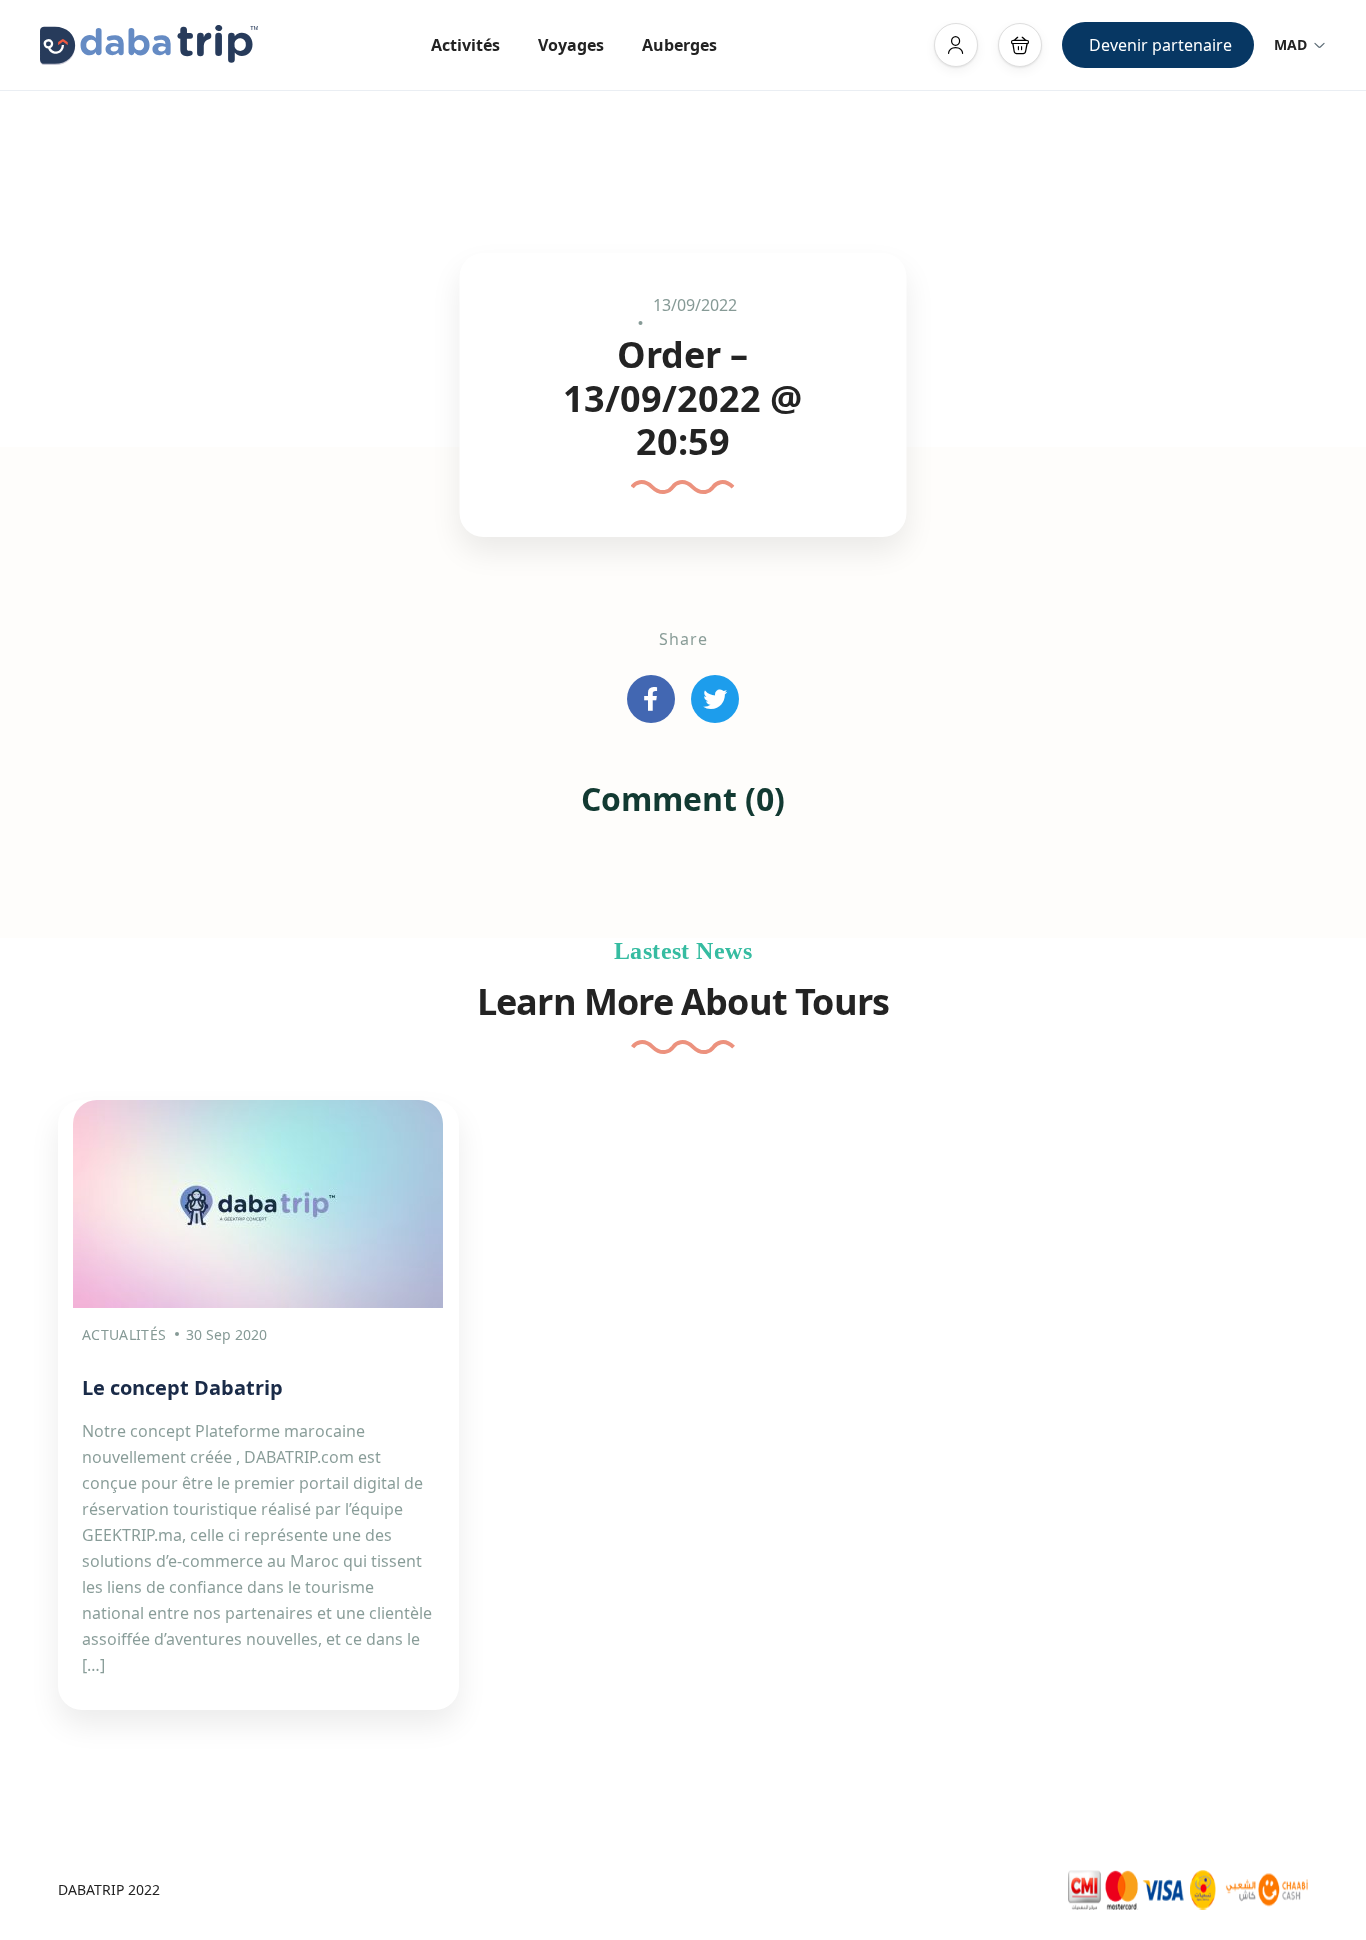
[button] (1020, 45)
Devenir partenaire (1160, 45)
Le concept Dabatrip (182, 1387)
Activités (465, 45)
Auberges (679, 45)
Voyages (571, 45)
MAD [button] (1290, 44)
